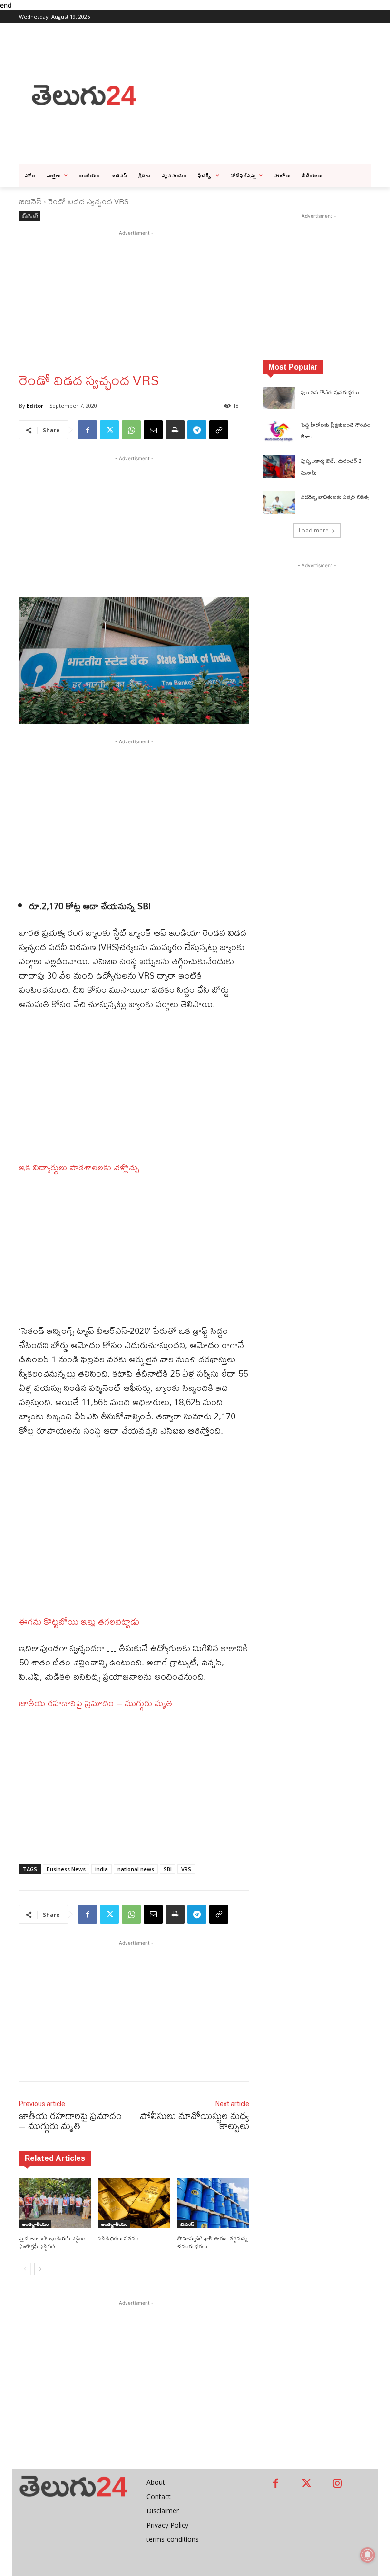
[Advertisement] (269, 94)
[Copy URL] (219, 430)
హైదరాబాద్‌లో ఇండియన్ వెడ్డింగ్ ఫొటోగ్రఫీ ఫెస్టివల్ (52, 2242)
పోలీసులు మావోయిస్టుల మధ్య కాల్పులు (195, 2120)
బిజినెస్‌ (30, 201)
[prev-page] (25, 2269)
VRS (186, 1869)
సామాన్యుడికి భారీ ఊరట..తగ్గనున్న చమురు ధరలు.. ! (213, 2242)
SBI (168, 1869)
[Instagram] (337, 2484)
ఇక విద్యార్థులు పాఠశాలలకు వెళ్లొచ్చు (79, 1167)
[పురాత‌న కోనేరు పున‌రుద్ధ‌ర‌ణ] (279, 398)
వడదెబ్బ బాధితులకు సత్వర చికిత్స (335, 497)
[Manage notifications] (368, 2555)
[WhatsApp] (131, 430)
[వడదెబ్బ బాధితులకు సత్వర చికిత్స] (279, 503)
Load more (314, 530)
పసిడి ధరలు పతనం (118, 2238)
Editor (35, 405)
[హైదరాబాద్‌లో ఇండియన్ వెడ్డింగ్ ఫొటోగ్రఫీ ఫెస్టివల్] (55, 2203)
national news (136, 1869)
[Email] (153, 430)
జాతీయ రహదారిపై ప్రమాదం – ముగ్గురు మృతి (96, 1703)
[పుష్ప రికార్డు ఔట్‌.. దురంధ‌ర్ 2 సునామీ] (279, 466)
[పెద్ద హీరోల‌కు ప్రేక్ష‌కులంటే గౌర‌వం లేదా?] (279, 430)
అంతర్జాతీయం (35, 2224)
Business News (66, 1869)
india (102, 1869)
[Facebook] (88, 430)
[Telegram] (197, 430)
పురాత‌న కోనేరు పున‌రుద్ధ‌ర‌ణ (330, 392)
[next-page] (40, 2269)
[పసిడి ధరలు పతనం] (134, 2203)
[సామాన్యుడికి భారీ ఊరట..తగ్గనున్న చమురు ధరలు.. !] (213, 2203)
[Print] (175, 430)
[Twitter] (109, 430)
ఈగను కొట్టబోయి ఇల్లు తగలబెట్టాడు (79, 1621)
